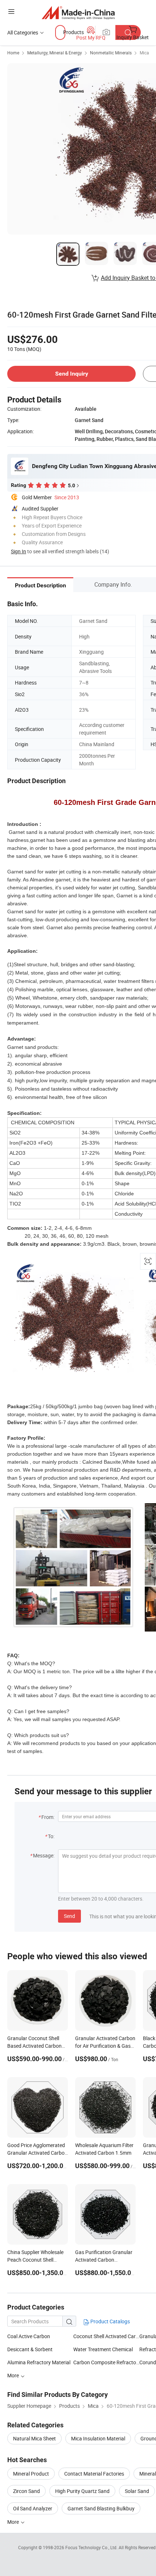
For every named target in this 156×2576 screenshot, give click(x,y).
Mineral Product (31, 2474)
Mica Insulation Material (98, 2438)
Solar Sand (137, 2491)
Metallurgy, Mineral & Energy (55, 53)
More (14, 2375)
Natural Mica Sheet (34, 2438)
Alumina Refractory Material (39, 2362)
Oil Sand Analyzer (33, 2508)
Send (69, 1916)
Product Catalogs (110, 2321)
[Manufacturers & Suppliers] (78, 13)
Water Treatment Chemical (103, 2349)
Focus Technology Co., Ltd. (92, 2547)
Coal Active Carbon (29, 2336)
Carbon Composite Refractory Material (106, 2362)
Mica (144, 53)
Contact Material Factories (94, 2474)
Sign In (19, 551)
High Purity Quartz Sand (82, 2491)
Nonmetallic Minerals (111, 53)
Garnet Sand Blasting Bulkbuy (101, 2508)
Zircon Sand (26, 2491)
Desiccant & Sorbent (30, 2349)
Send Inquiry (72, 374)
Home (13, 53)
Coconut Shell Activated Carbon (106, 2336)
